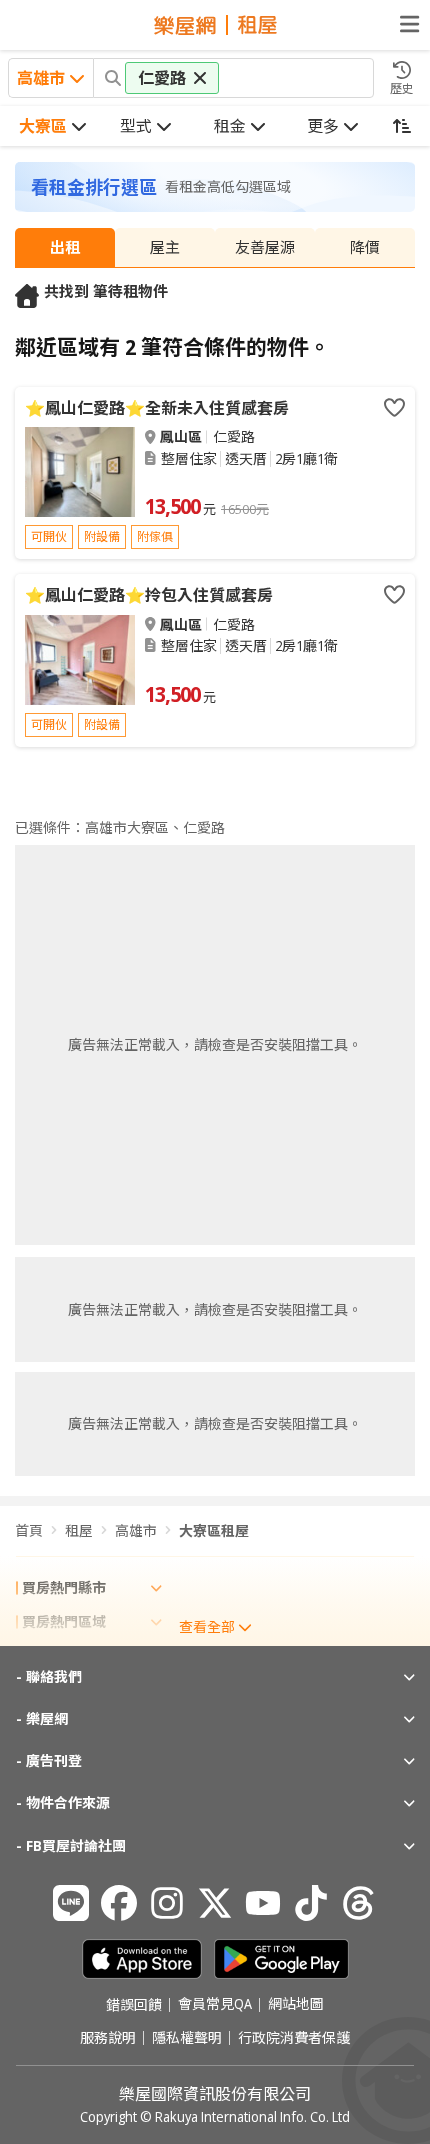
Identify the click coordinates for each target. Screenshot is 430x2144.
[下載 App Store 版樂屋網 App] (142, 1959)
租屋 (79, 1530)
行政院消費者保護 (294, 2038)
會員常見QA (215, 2005)
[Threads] (359, 1903)
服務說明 (108, 2038)
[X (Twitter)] (215, 1903)
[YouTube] (263, 1903)
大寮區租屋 (214, 1530)
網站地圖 (296, 2005)
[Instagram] (167, 1903)
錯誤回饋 (134, 2005)
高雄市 (136, 1530)
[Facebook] (119, 1903)
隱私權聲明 (187, 2038)
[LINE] (71, 1903)
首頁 (29, 1530)
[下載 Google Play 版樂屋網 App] (281, 1959)
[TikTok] (311, 1903)
